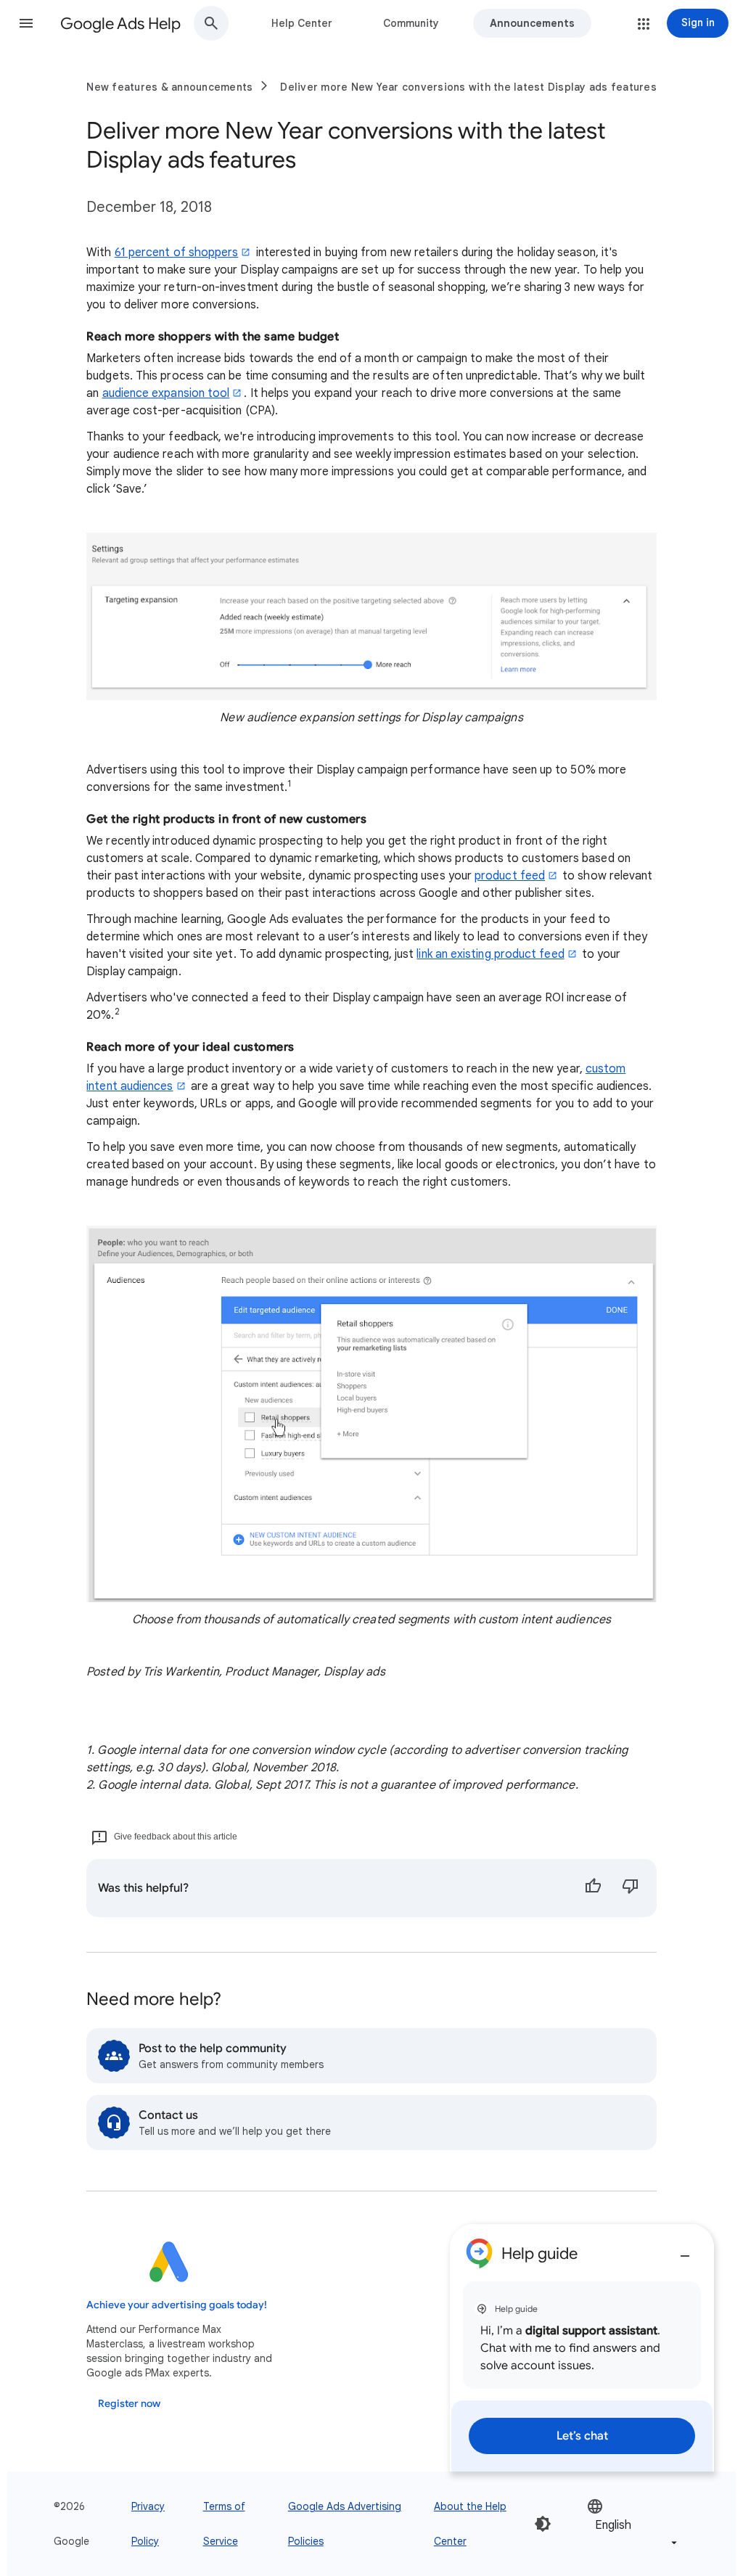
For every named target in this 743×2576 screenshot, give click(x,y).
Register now (129, 2404)
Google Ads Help (120, 24)
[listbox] (633, 2524)
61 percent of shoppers (177, 253)
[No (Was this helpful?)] (631, 1888)
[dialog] (582, 2348)
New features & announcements (169, 87)
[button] (26, 23)
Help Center (302, 23)
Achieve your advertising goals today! (177, 2305)
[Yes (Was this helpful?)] (593, 1888)
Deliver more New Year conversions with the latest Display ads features (468, 87)
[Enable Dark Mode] (543, 2524)
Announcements (532, 23)
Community (411, 23)
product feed (510, 876)
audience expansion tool (166, 393)
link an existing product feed (490, 954)
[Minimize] (685, 2250)
